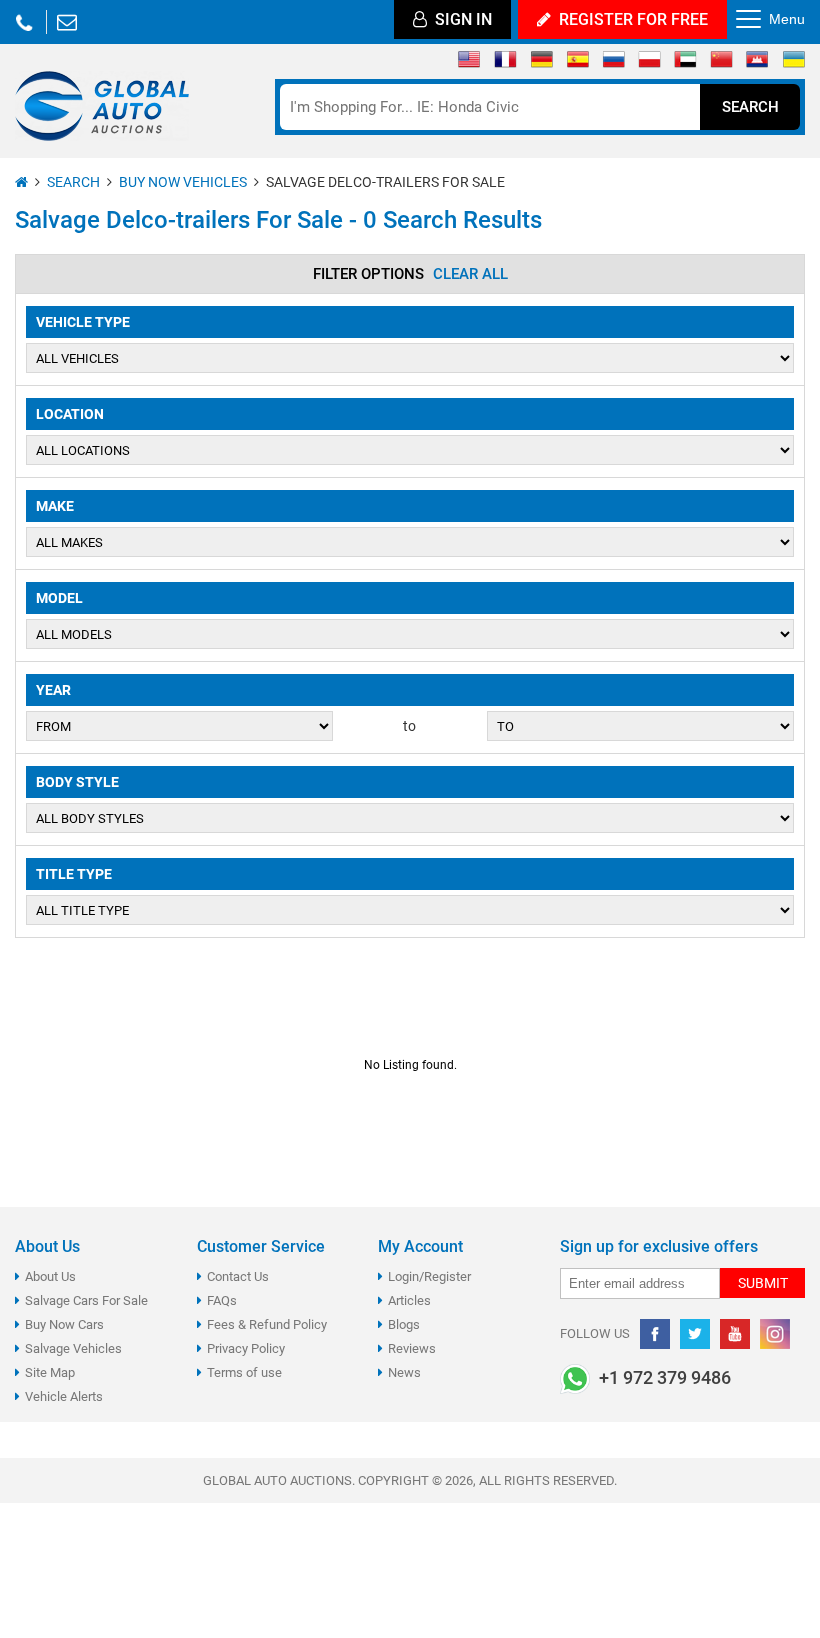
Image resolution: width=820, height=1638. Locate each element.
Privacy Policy (246, 1348)
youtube (735, 1334)
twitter (695, 1334)
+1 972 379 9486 (24, 22)
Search (750, 107)
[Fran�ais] (505, 64)
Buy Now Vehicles (183, 182)
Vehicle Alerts (64, 1396)
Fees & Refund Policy (267, 1324)
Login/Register (429, 1276)
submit (763, 1283)
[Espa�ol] (577, 64)
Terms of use (244, 1372)
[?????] (757, 64)
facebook (655, 1334)
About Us (50, 1276)
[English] (469, 64)
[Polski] (649, 64)
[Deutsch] (541, 64)
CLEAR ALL (470, 274)
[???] (721, 64)
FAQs (222, 1300)
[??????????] (793, 64)
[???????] (613, 64)
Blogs (404, 1324)
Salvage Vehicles (73, 1348)
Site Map (50, 1372)
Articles (409, 1300)
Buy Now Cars (64, 1324)
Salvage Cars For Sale (86, 1300)
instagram (775, 1334)
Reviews (412, 1348)
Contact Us (238, 1276)
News (404, 1372)
